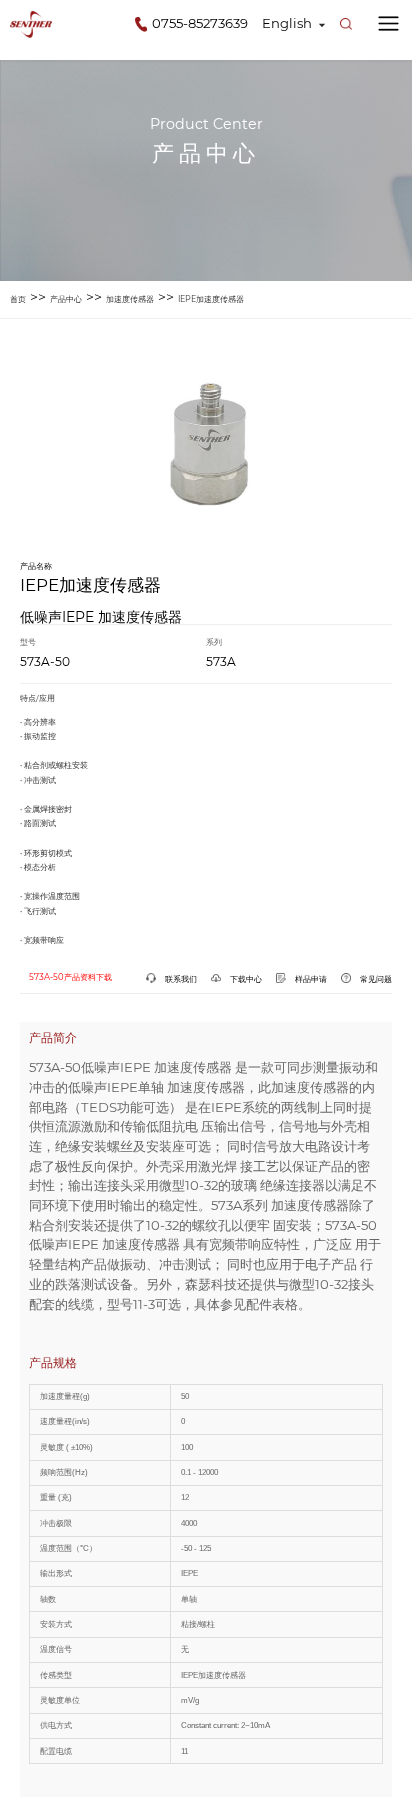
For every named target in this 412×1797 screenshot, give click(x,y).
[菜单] (388, 23)
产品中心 (66, 299)
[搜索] (346, 23)
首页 (18, 299)
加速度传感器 (130, 299)
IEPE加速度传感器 (211, 299)
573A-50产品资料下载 (70, 977)
